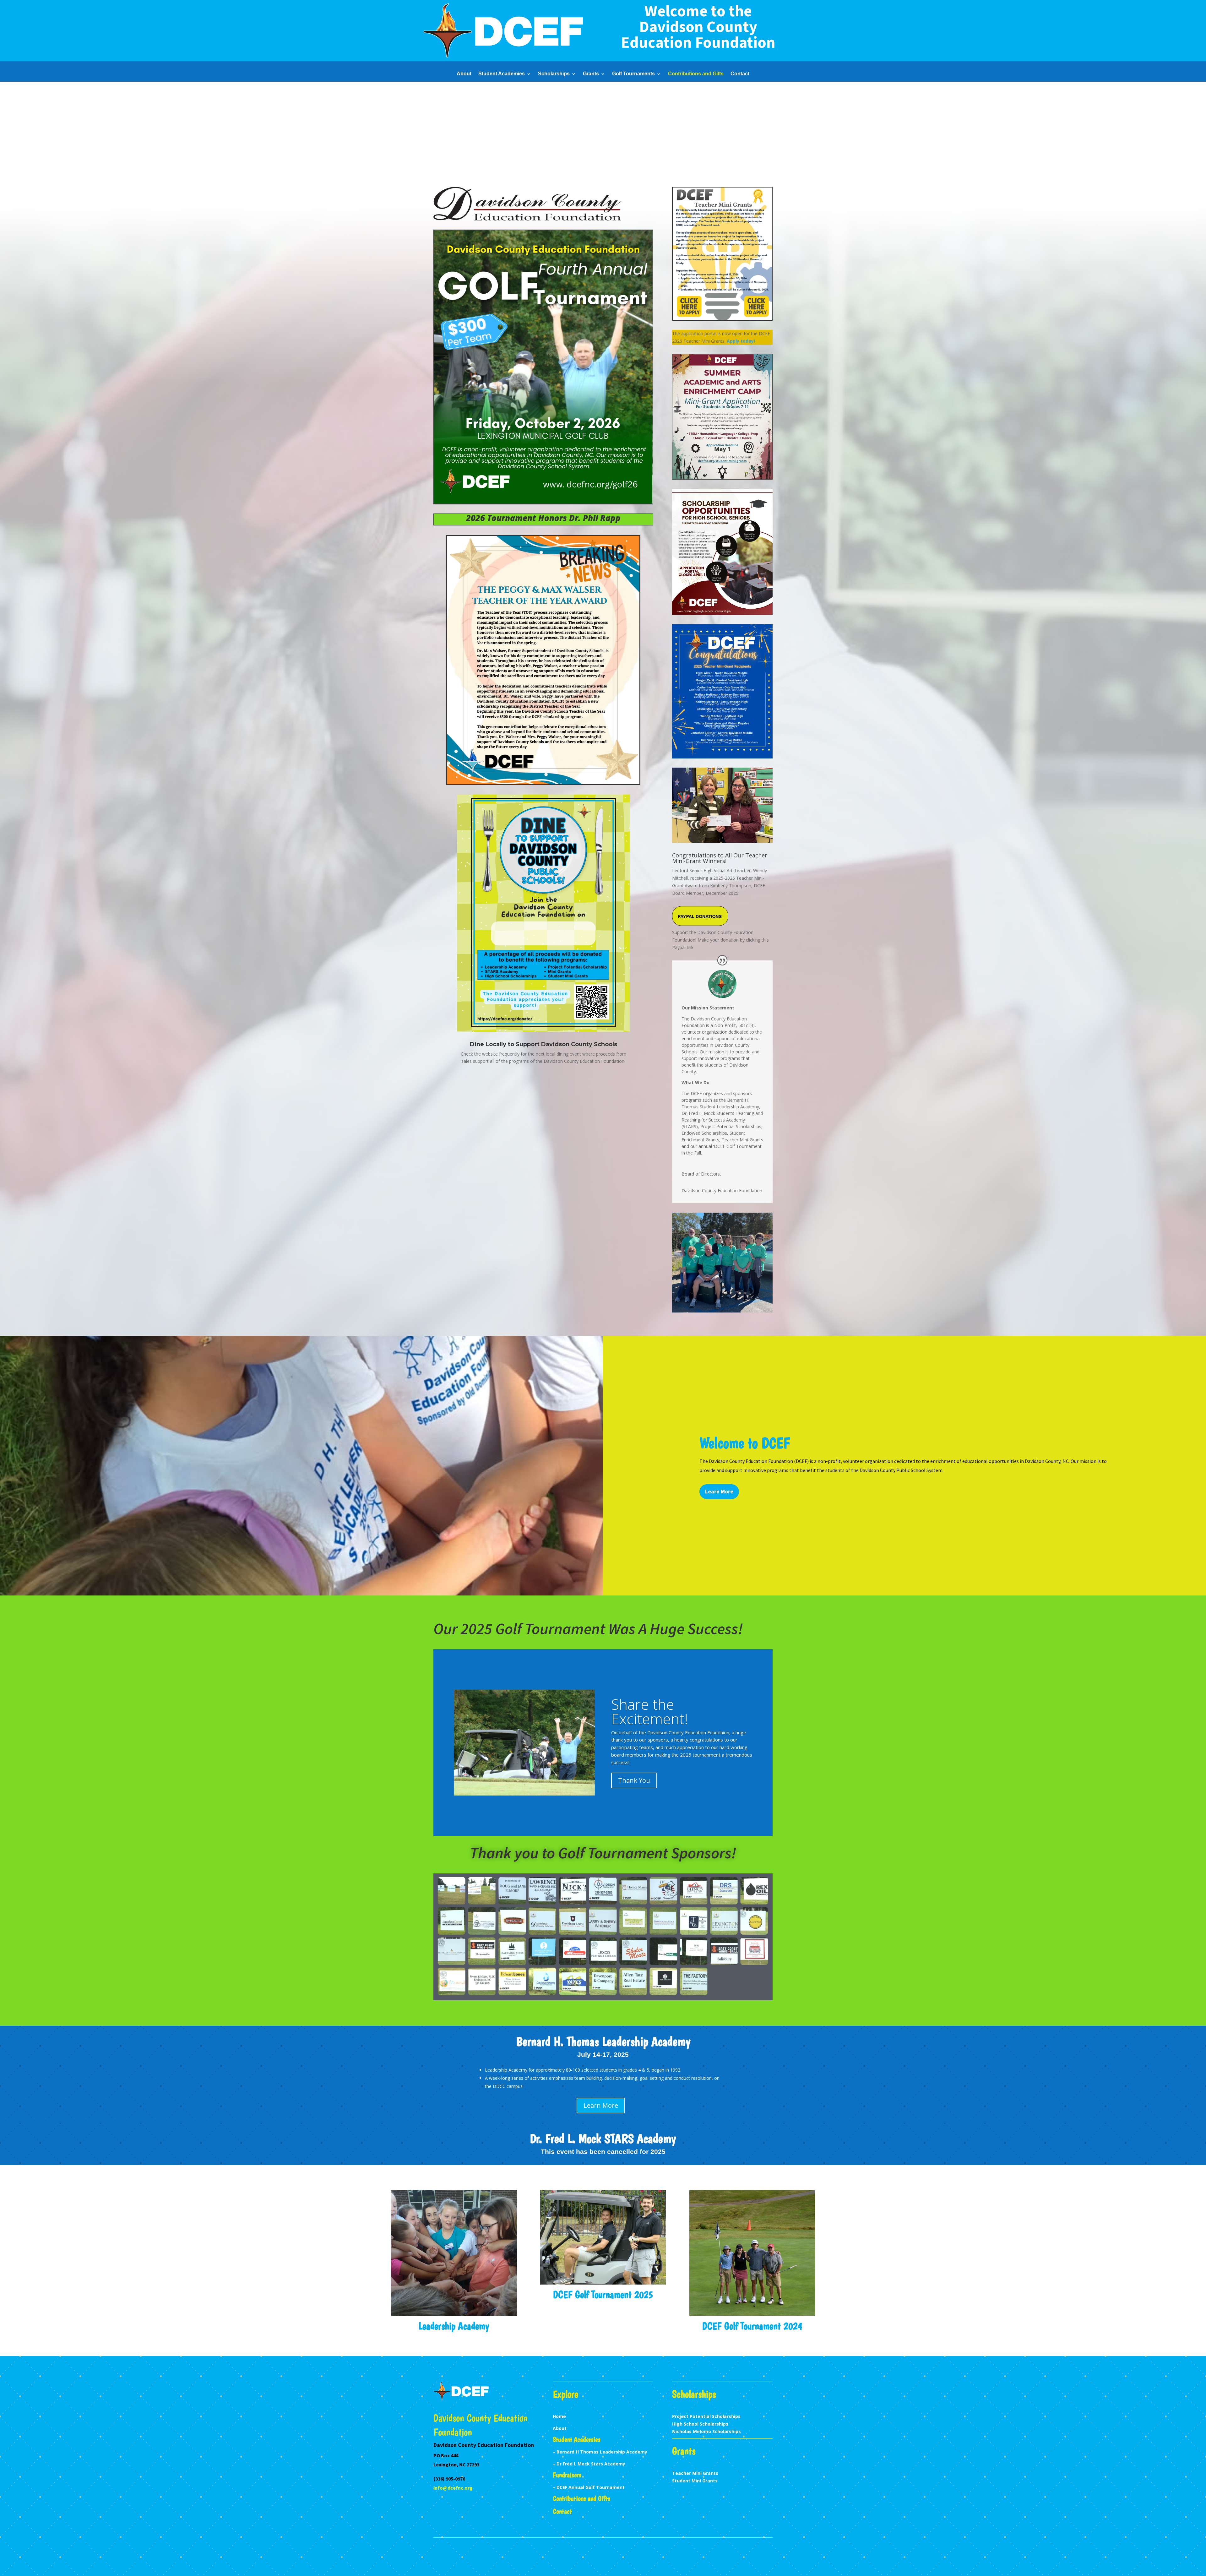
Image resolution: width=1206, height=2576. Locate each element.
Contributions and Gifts (696, 74)
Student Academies (502, 74)
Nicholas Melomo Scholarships (706, 2431)
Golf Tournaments (633, 74)
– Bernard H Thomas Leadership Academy (600, 2452)
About (464, 74)
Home (559, 2416)
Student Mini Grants (695, 2481)
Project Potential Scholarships (706, 2416)
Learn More (719, 1491)
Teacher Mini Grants (695, 2473)
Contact (740, 74)
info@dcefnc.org (453, 2488)
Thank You (634, 1780)
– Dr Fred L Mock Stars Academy (589, 2464)
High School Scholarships (700, 2424)
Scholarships (554, 74)
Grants (591, 74)
